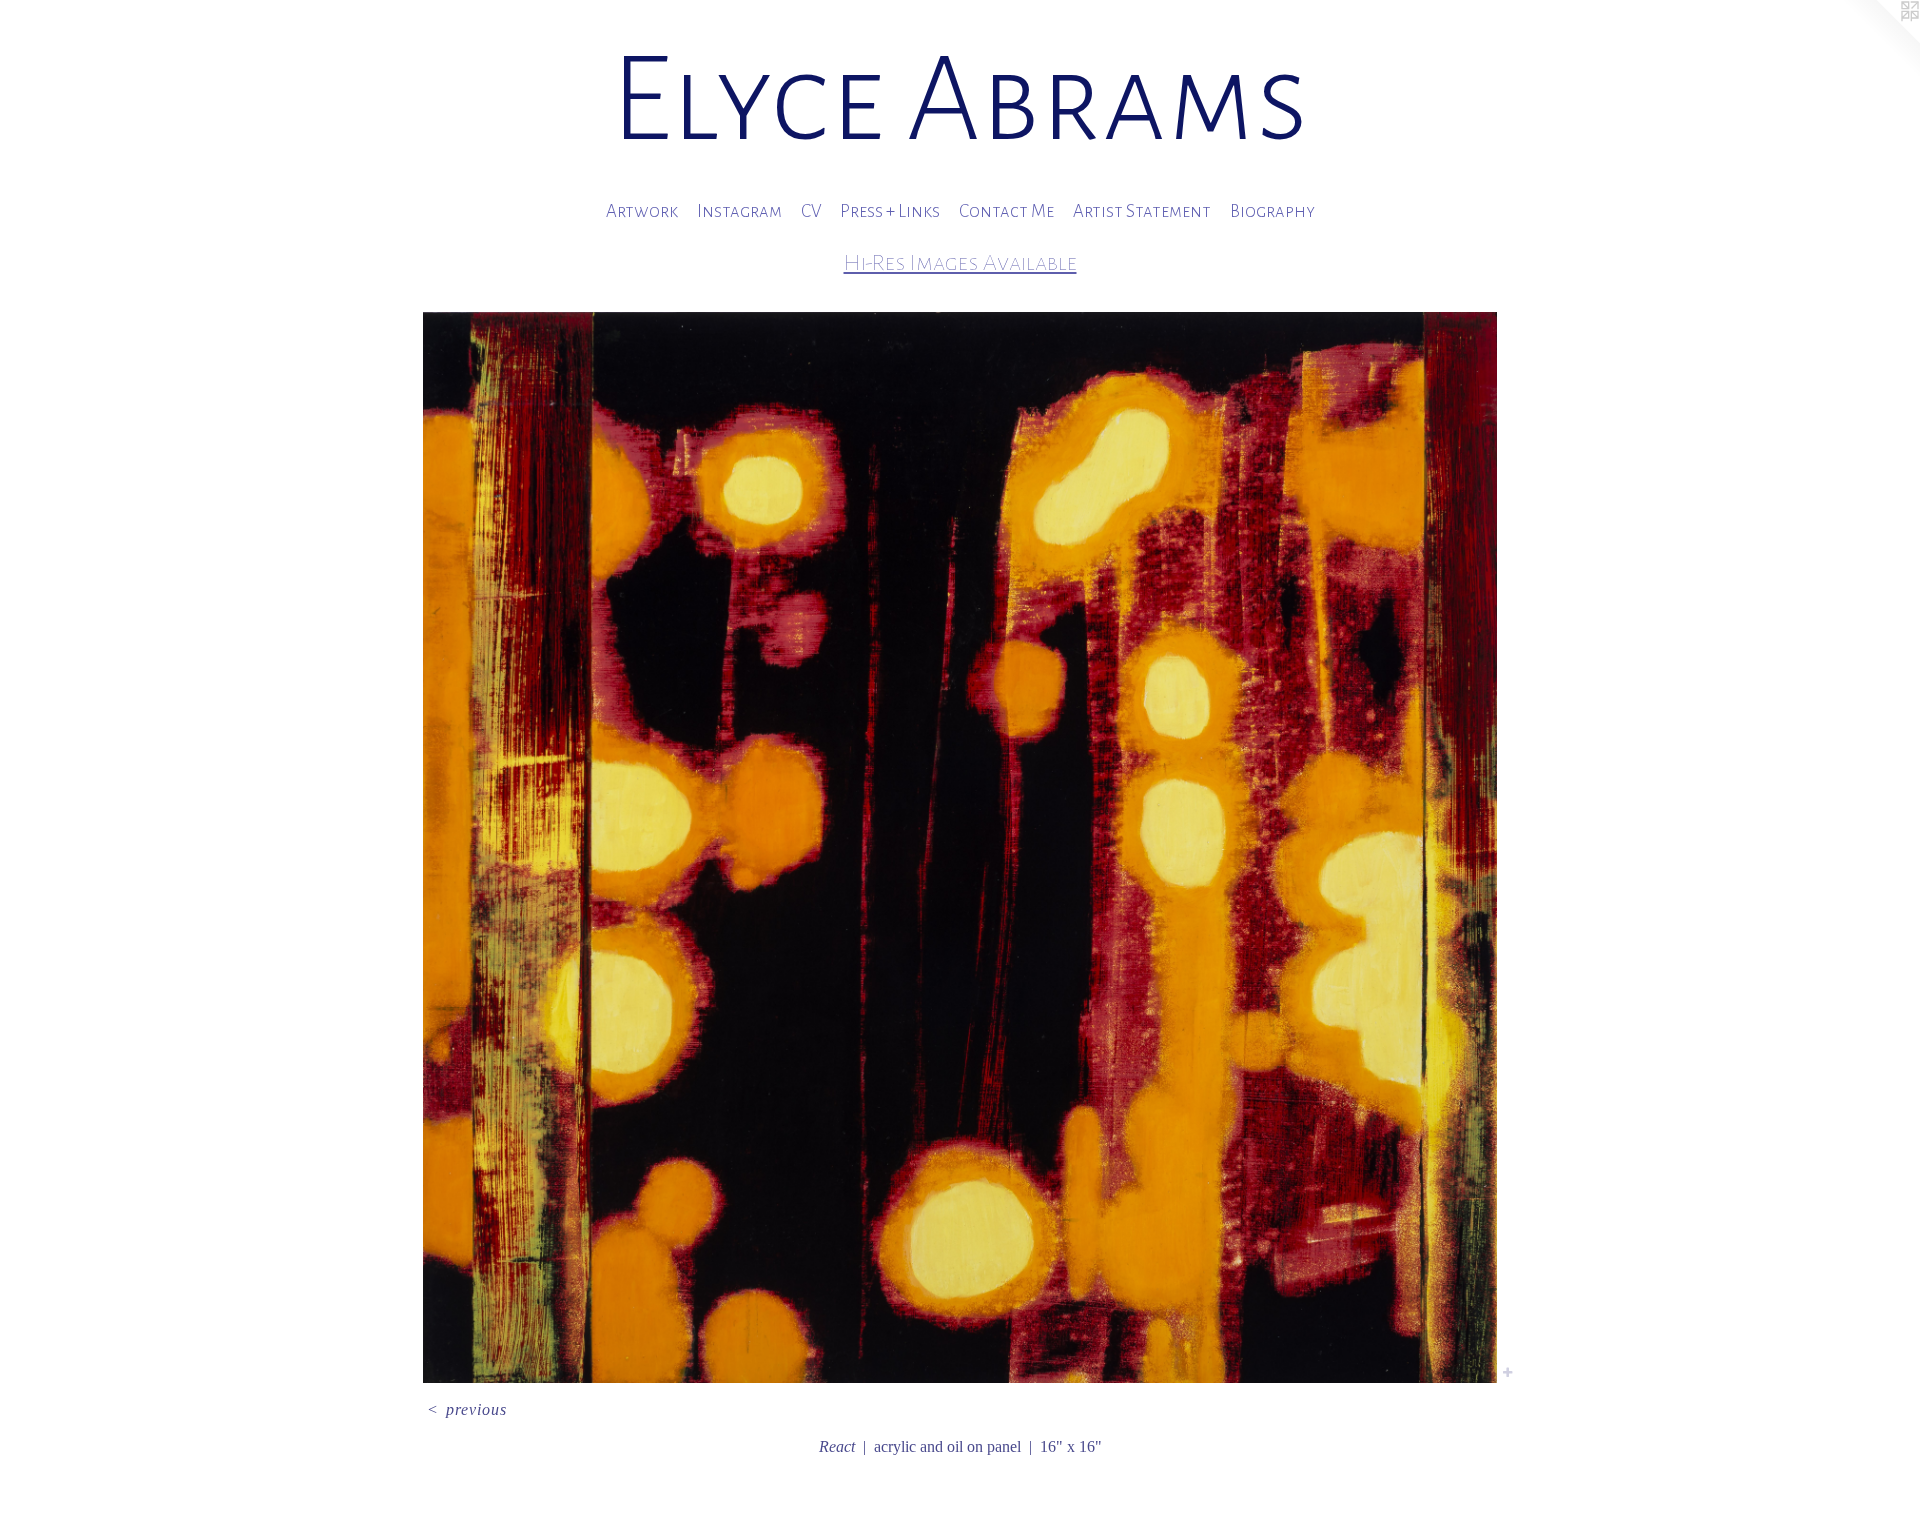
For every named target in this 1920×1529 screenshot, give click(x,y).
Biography (1272, 211)
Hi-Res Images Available (960, 262)
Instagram (739, 211)
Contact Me (1006, 211)
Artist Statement (1142, 211)
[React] (960, 847)
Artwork (642, 211)
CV (811, 211)
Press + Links (890, 211)
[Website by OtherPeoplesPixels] (1880, 40)
